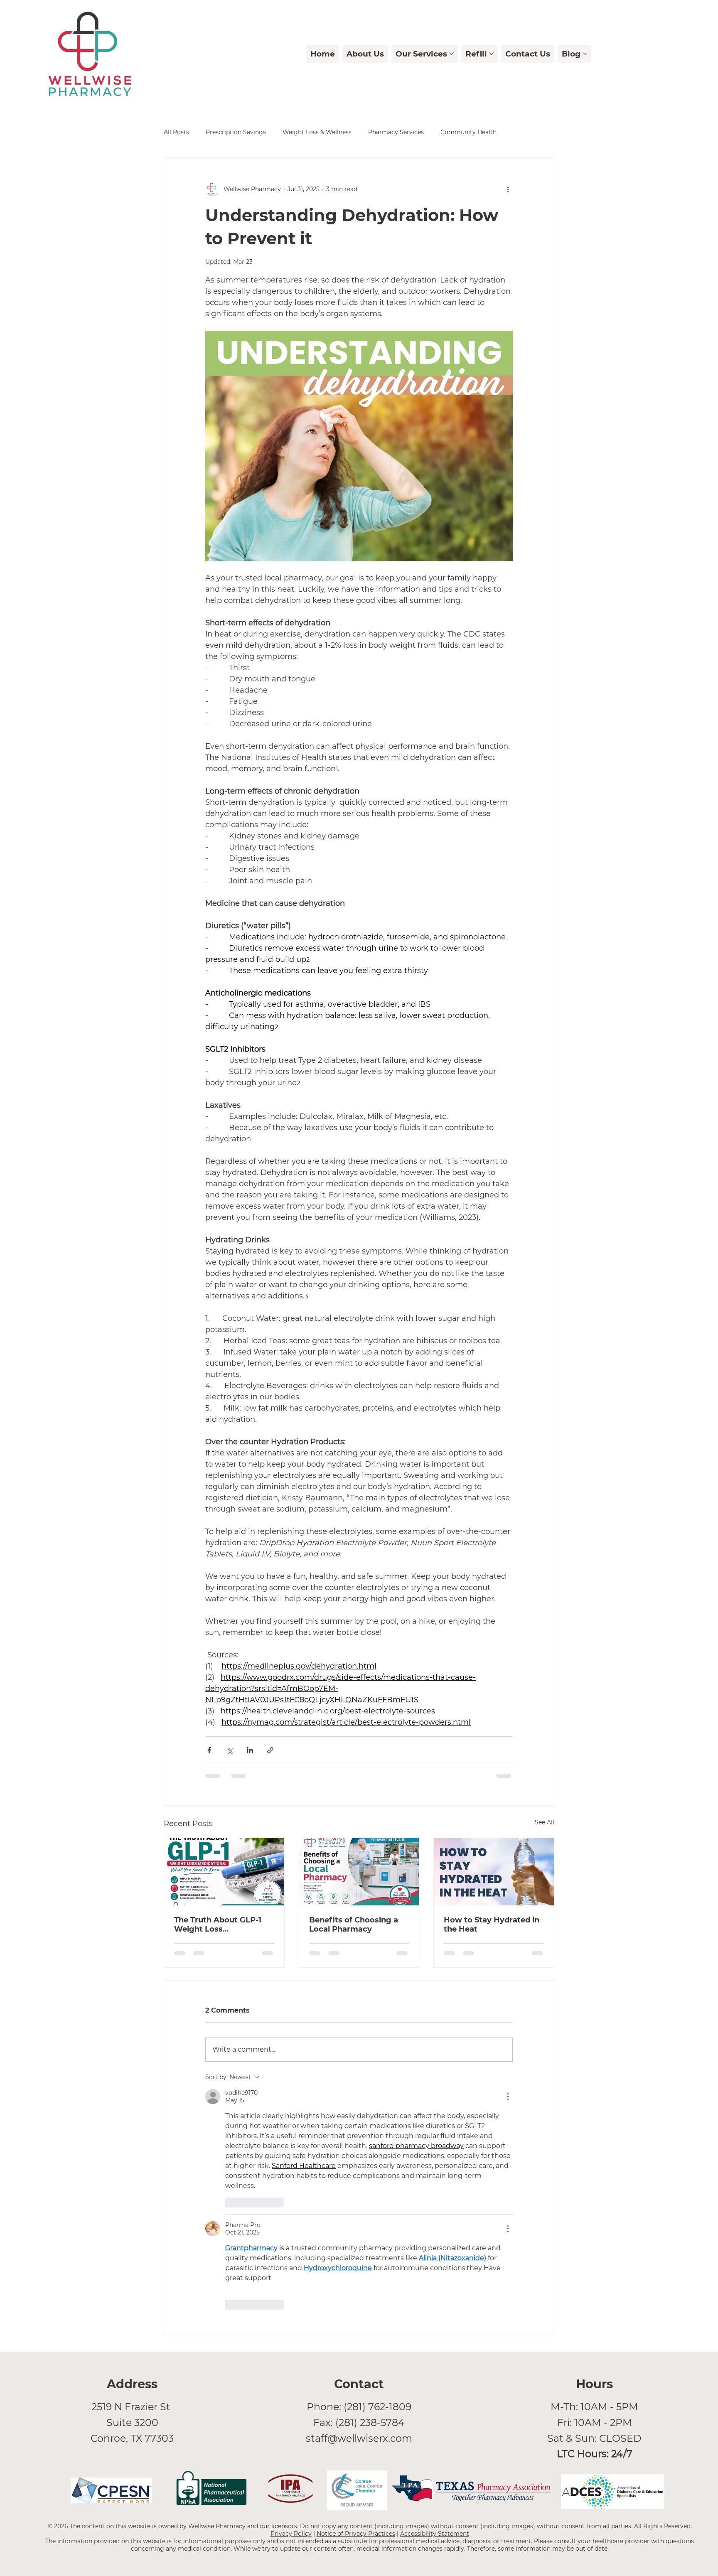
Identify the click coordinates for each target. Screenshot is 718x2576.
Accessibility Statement (435, 2534)
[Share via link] (270, 1750)
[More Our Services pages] (452, 54)
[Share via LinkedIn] (250, 1750)
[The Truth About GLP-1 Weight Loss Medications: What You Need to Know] (224, 1872)
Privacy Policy (291, 2534)
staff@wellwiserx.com (359, 2438)
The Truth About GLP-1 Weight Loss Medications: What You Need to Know (219, 1925)
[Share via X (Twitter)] (230, 1750)
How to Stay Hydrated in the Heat (492, 1925)
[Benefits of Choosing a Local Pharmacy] (359, 1872)
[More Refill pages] (492, 54)
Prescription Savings (236, 132)
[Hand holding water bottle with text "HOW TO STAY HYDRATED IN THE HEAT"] (494, 1872)
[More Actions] (508, 2097)
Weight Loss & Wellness (317, 132)
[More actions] (508, 189)
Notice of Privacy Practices (356, 2534)
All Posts (176, 132)
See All (545, 1822)
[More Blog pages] (585, 54)
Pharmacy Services (396, 132)
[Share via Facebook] (209, 1750)
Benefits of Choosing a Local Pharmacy (354, 1925)
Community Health (468, 132)
